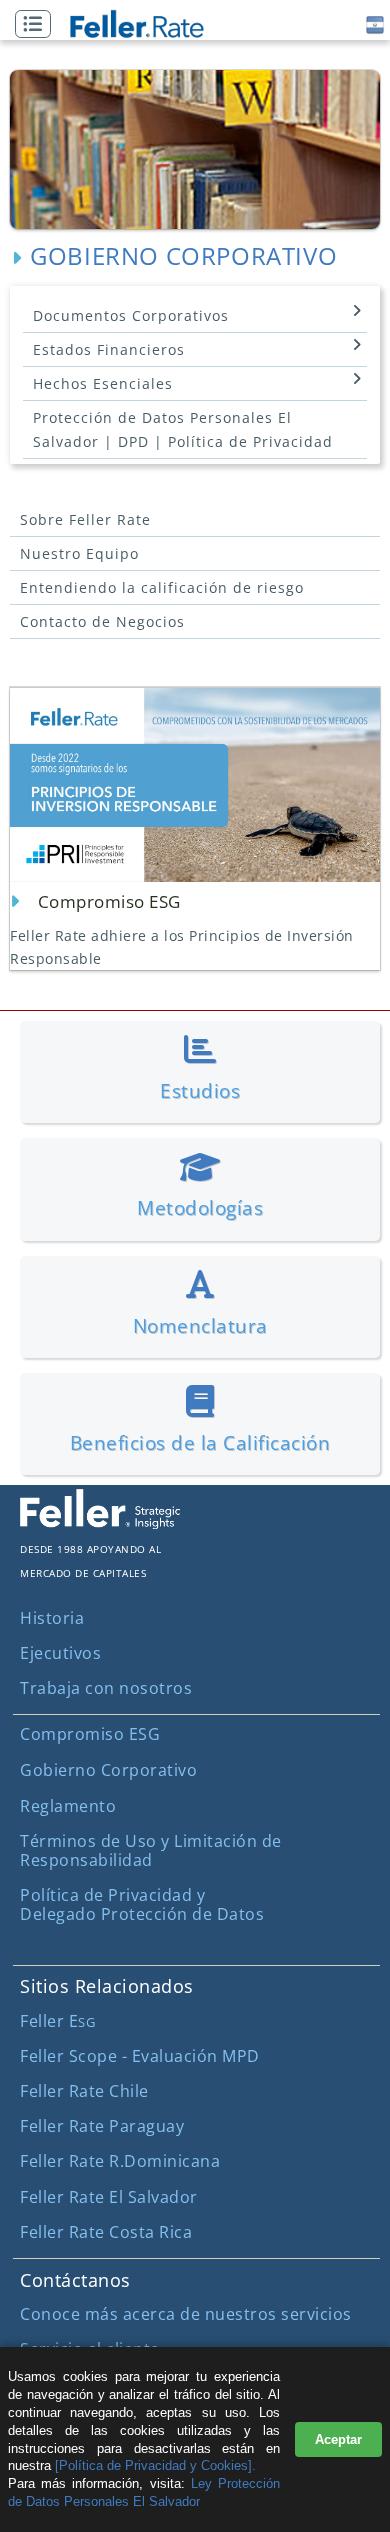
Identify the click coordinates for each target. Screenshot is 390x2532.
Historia (52, 1618)
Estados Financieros (109, 349)
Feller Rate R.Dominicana (120, 2161)
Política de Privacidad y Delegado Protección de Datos (142, 1904)
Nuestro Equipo (79, 553)
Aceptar (338, 2439)
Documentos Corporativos (131, 315)
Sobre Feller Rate (85, 519)
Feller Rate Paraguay (102, 2126)
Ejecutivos (60, 1653)
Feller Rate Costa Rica (106, 2232)
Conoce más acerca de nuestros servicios (186, 2314)
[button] (38, 25)
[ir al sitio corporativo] (100, 1523)
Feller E (57, 2021)
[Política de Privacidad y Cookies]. (155, 2465)
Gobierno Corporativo (108, 1770)
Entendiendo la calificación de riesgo (162, 587)
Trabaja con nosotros (106, 1688)
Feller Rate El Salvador (109, 2197)
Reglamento (68, 1806)
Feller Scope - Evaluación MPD (140, 2056)
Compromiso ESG (90, 1734)
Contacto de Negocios (102, 621)
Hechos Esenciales (103, 383)
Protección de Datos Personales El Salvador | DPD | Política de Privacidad (183, 429)
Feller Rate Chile (84, 2091)
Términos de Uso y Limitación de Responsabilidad (151, 1850)
